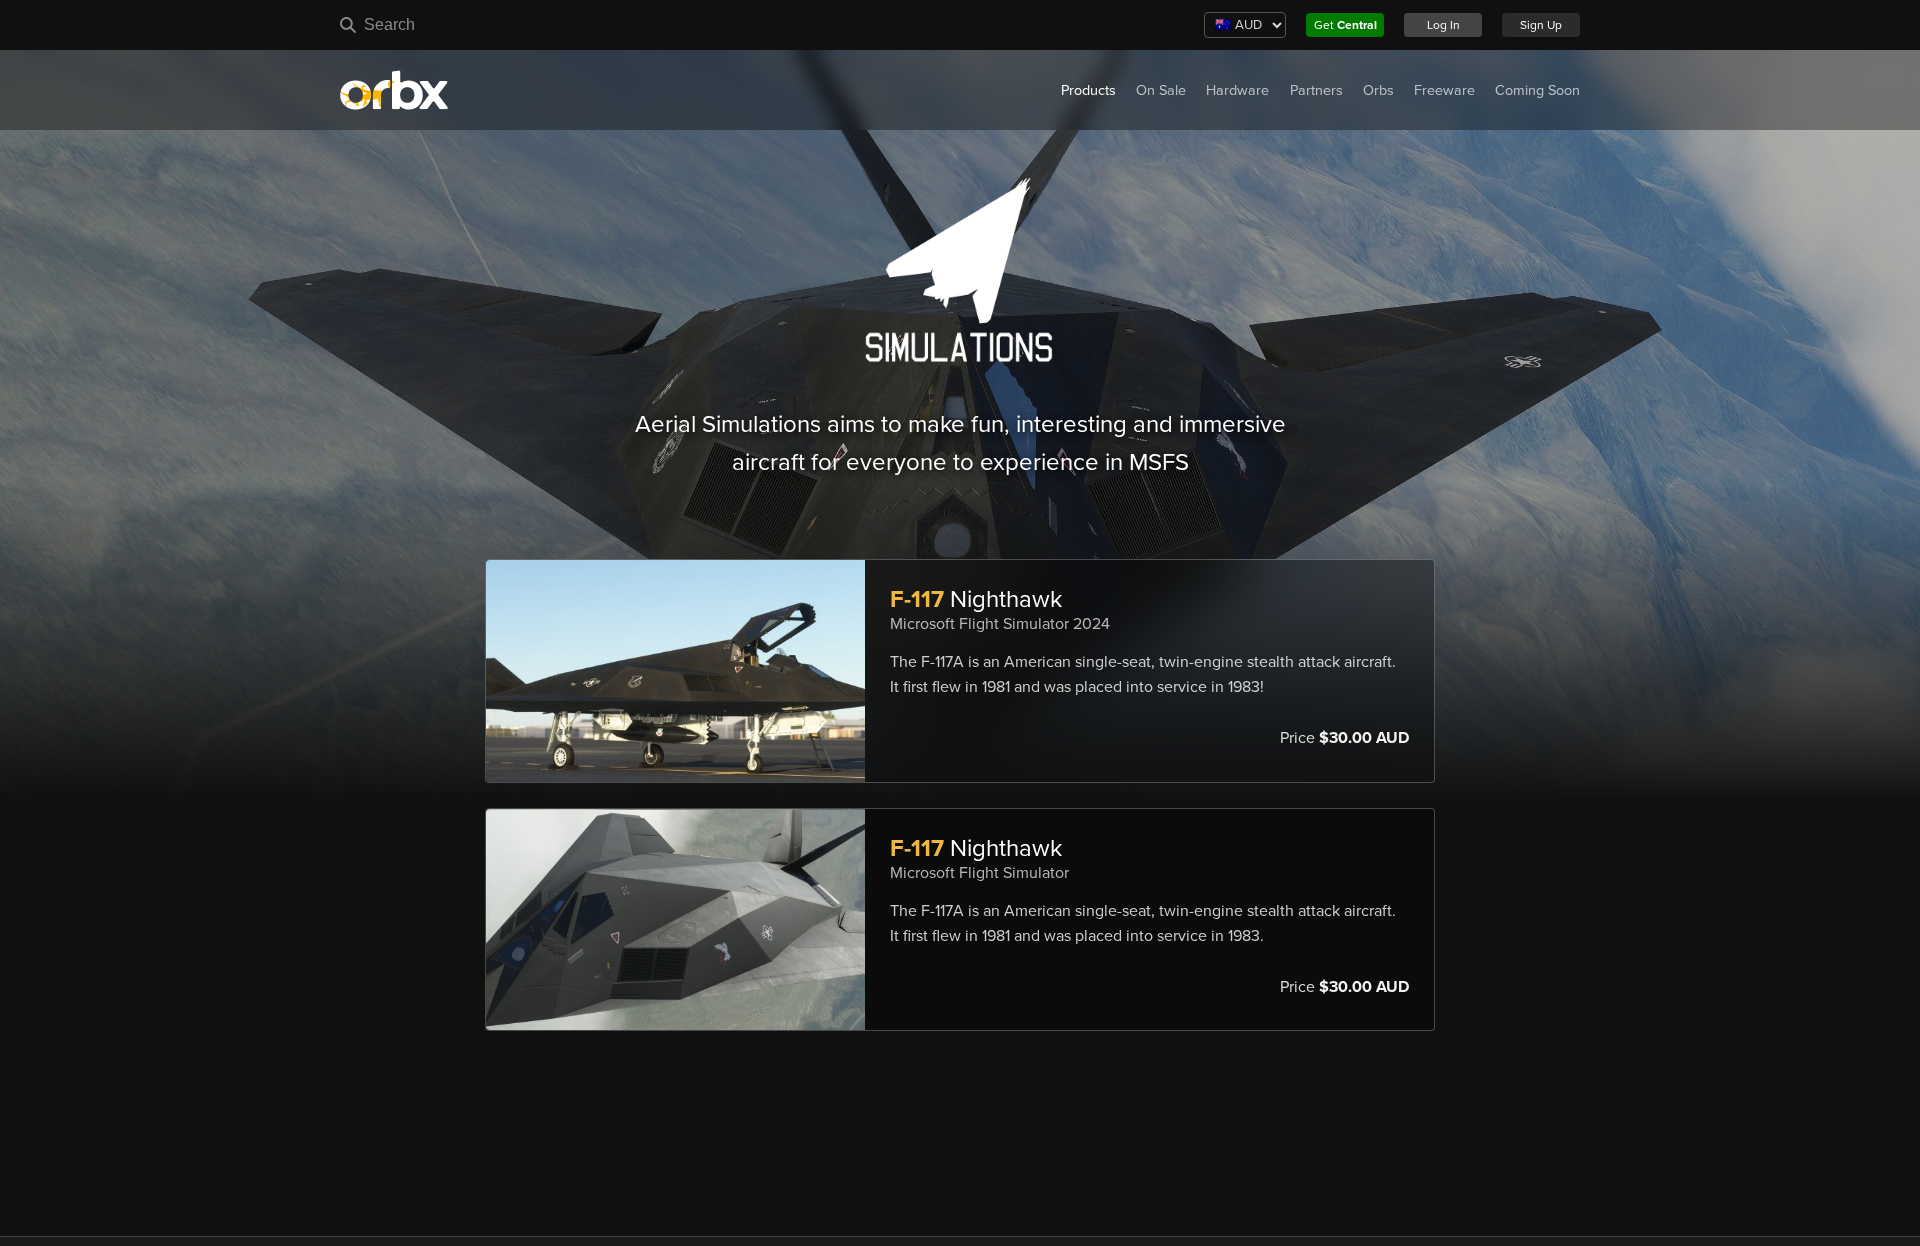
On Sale (1161, 90)
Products (1088, 90)
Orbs (1378, 90)
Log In (1443, 25)
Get (1345, 25)
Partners (1316, 90)
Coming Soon (1537, 90)
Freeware (1444, 90)
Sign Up (1541, 25)
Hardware (1237, 90)
